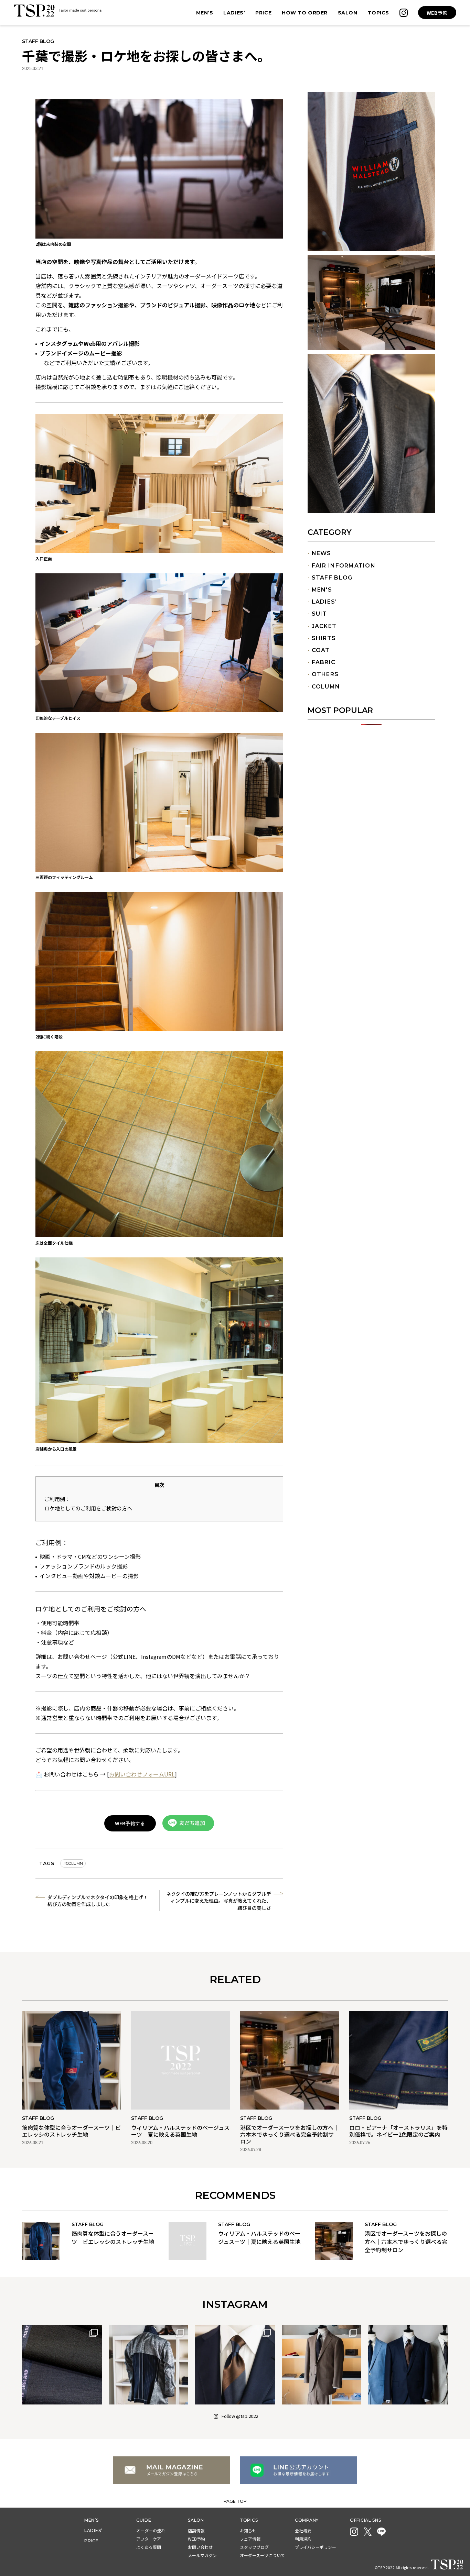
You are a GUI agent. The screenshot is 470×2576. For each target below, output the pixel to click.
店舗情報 (196, 2530)
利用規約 (303, 2539)
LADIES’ (93, 2530)
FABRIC (324, 662)
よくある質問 (149, 2547)
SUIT (319, 614)
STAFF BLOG (332, 577)
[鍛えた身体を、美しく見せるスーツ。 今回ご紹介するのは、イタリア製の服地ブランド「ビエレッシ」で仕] (235, 2365)
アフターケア (149, 2539)
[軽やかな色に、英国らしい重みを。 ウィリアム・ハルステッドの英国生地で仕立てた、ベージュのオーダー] (322, 2365)
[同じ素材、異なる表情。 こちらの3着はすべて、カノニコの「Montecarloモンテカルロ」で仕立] (408, 2365)
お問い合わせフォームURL (142, 1774)
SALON (196, 2520)
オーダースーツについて (262, 2555)
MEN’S (92, 2520)
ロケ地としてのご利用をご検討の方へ (88, 1508)
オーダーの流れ (151, 2530)
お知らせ (248, 2530)
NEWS (322, 553)
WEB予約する (130, 1823)
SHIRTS (324, 638)
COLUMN (326, 686)
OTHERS (325, 674)
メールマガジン (202, 2555)
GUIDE (144, 2520)
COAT (321, 650)
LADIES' (324, 602)
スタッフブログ (254, 2547)
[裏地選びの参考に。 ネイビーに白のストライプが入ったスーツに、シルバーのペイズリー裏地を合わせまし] (149, 2365)
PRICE (92, 2541)
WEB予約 (437, 13)
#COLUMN (73, 1863)
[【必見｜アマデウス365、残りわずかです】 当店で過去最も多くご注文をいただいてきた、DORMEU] (62, 2365)
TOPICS (249, 2520)
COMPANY (307, 2520)
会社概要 (303, 2530)
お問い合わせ (200, 2547)
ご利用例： (57, 1499)
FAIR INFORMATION (344, 565)
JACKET (324, 626)
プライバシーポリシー (316, 2547)
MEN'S (322, 590)
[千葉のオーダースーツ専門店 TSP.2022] (58, 11)
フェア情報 (250, 2539)
